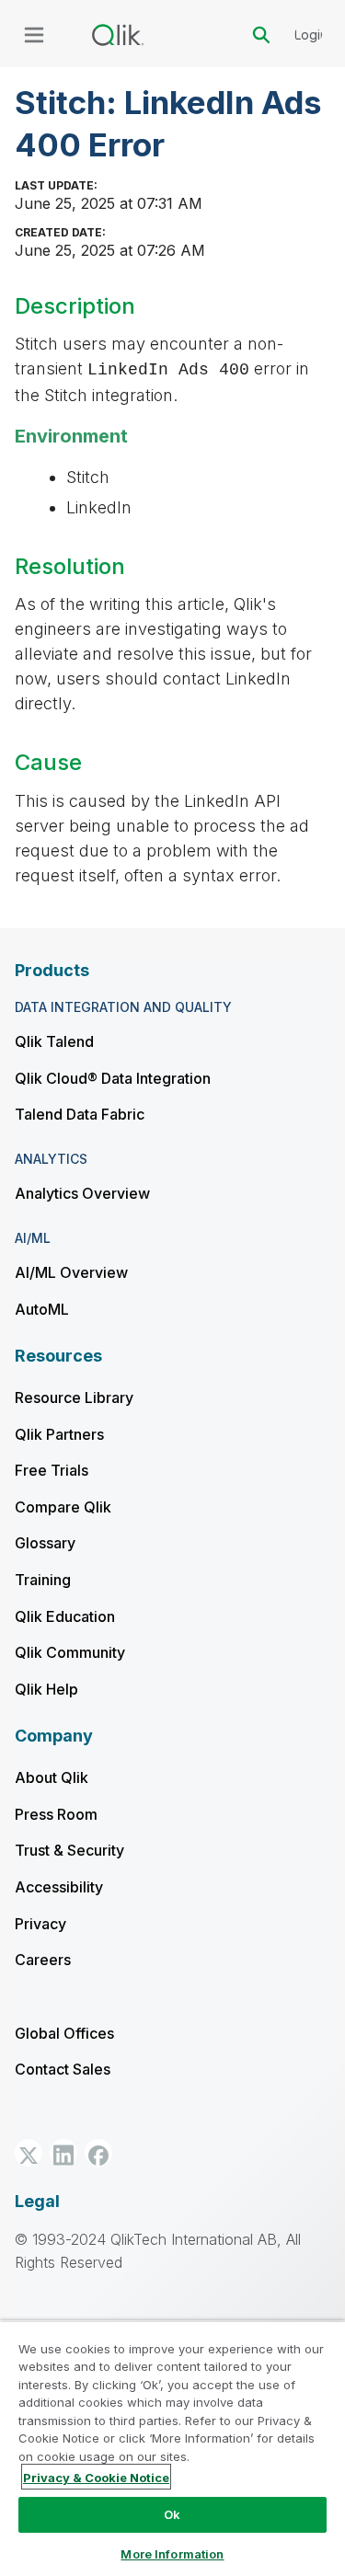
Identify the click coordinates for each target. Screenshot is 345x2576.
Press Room (56, 1814)
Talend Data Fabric (80, 1114)
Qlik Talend (54, 1041)
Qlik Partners (59, 1434)
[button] (29, 2153)
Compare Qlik (63, 1507)
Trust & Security (69, 1850)
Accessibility (59, 1887)
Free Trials (52, 1470)
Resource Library (74, 1397)
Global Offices (64, 2033)
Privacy (40, 1924)
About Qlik (52, 1777)
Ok (172, 2514)
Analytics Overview (82, 1193)
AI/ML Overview (71, 1272)
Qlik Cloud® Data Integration (113, 1078)
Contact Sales (63, 2069)
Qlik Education (65, 1616)
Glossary (45, 1543)
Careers (43, 1960)
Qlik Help (46, 1689)
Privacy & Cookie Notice (96, 2478)
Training (43, 1580)
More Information (172, 2554)
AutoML (42, 1309)
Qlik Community (70, 1652)
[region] (172, 2448)
